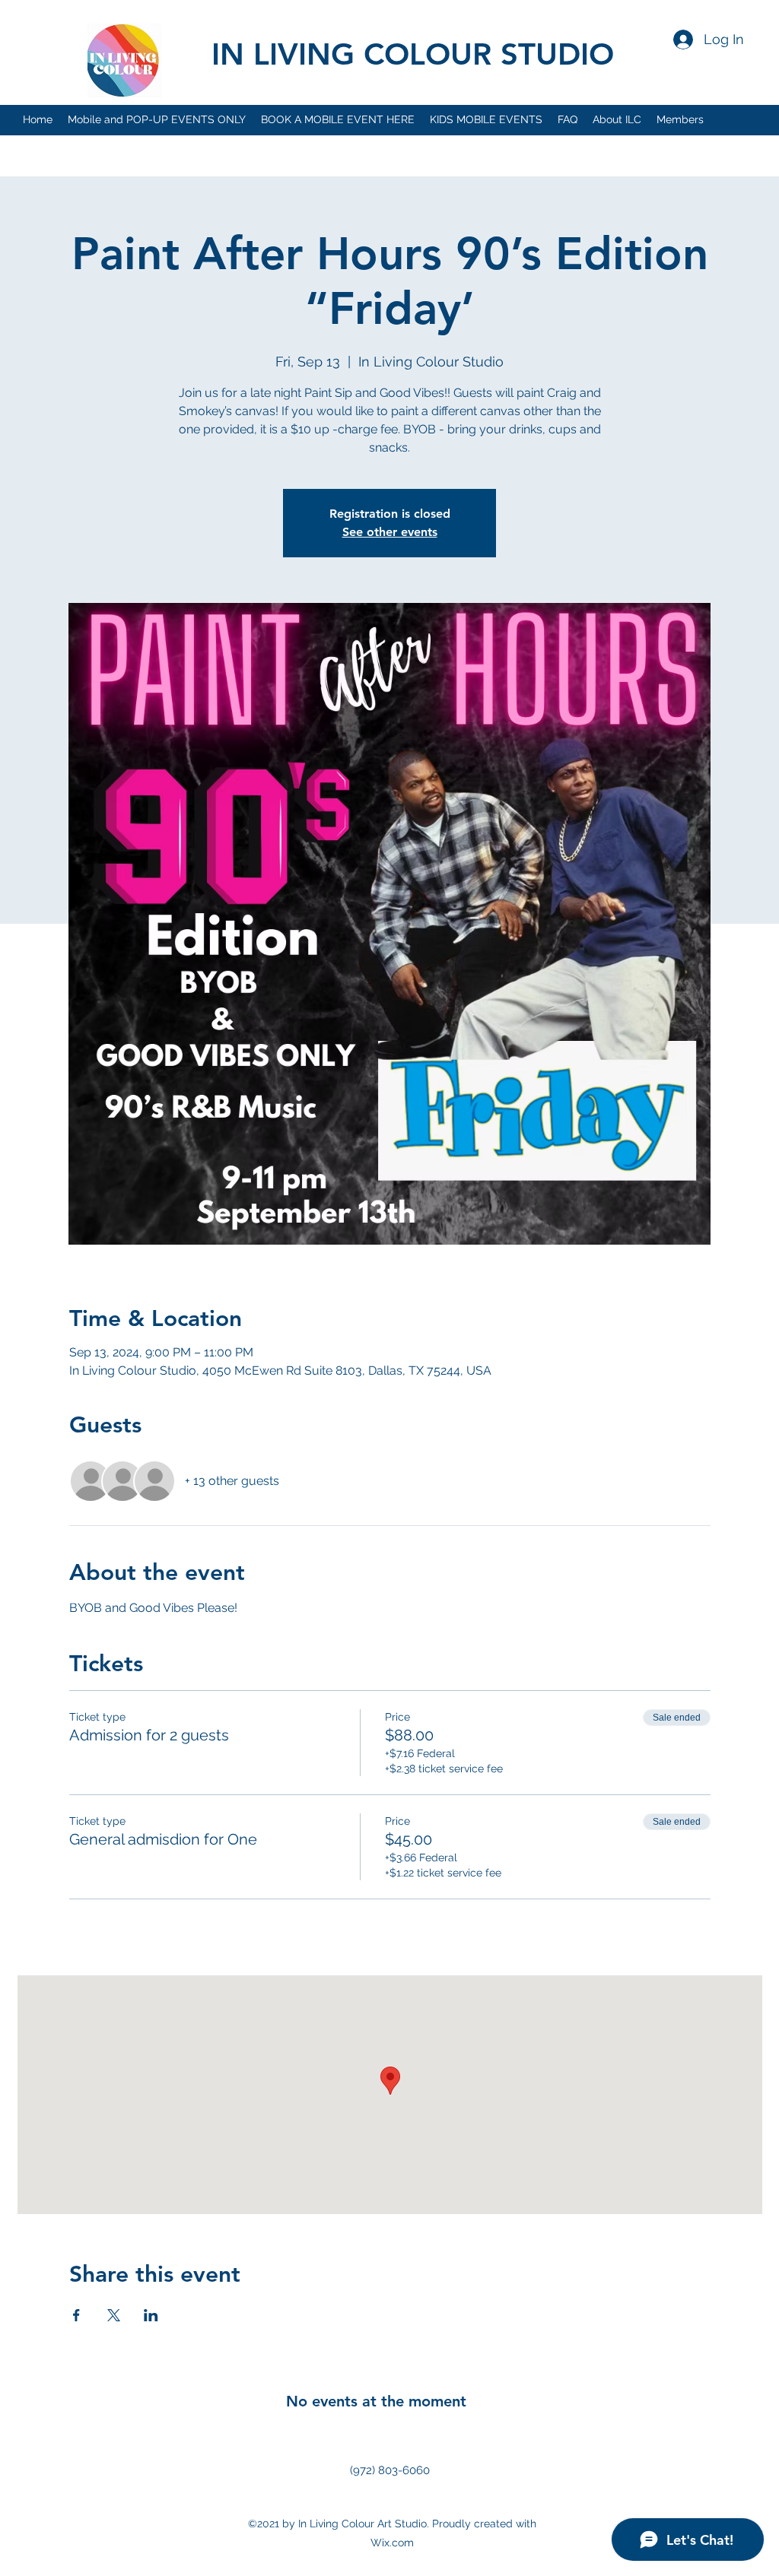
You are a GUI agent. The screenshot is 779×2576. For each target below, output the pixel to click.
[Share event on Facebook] (76, 2315)
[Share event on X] (114, 2315)
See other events (390, 532)
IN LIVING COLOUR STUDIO (413, 54)
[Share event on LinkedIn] (151, 2315)
